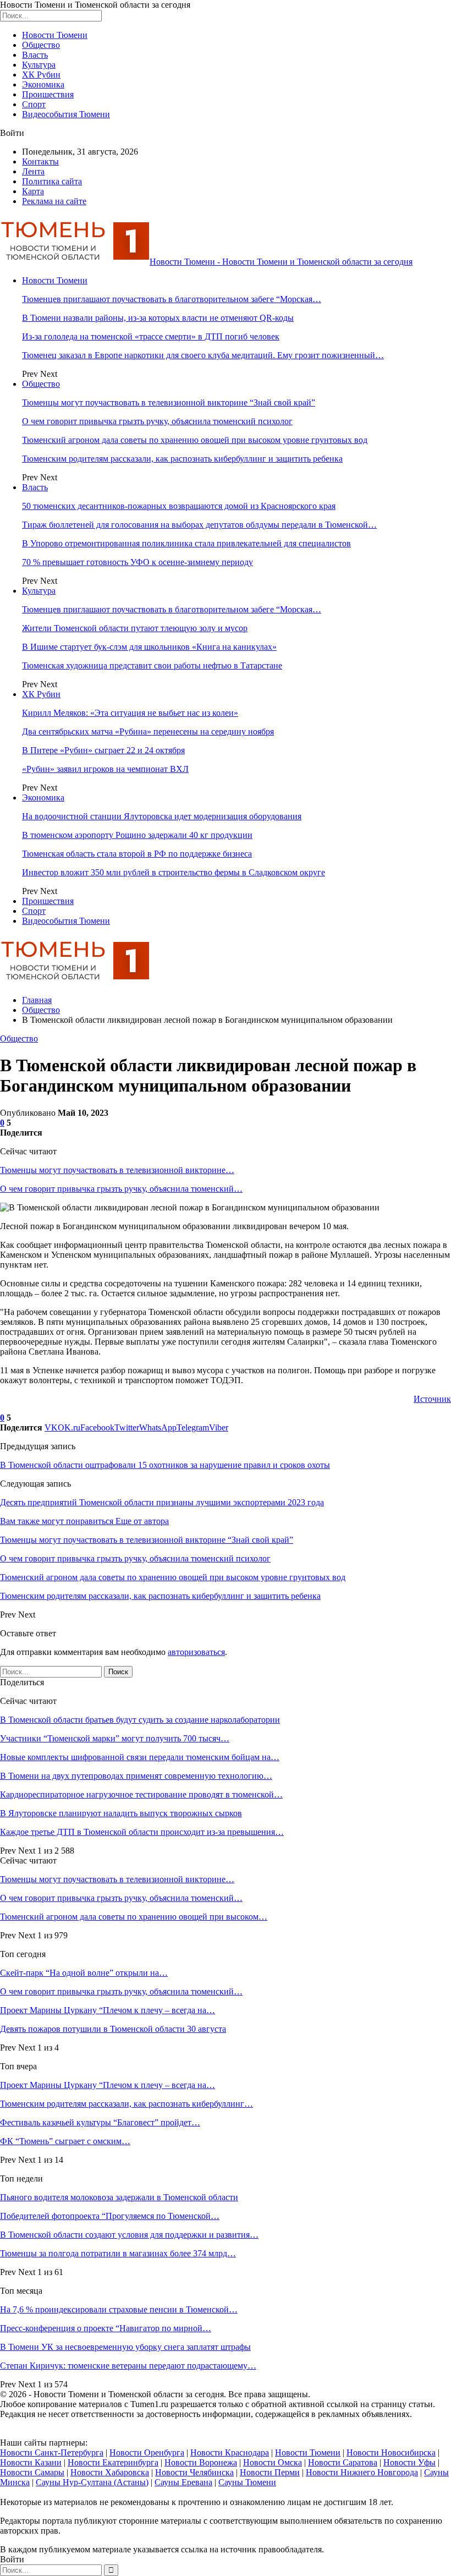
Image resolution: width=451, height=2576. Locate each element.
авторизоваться (196, 1652)
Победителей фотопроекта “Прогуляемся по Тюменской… (110, 2216)
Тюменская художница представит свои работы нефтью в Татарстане (152, 665)
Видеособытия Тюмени (66, 114)
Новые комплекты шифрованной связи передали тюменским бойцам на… (140, 1757)
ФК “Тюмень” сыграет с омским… (65, 2141)
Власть (35, 55)
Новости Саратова (343, 2462)
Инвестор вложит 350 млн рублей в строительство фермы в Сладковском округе (174, 872)
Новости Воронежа (201, 2462)
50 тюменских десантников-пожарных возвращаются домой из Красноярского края (179, 506)
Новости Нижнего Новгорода (362, 2472)
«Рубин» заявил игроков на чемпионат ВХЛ (105, 769)
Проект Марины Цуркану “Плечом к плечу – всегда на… (108, 2010)
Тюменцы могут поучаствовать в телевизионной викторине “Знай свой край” (169, 402)
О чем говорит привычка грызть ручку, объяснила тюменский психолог (157, 421)
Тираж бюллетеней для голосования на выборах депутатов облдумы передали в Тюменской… (199, 525)
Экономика (43, 84)
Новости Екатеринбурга (113, 2462)
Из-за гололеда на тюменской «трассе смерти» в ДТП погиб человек (151, 336)
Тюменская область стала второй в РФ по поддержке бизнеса (137, 854)
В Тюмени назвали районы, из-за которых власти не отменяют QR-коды (158, 318)
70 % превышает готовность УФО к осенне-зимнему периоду (137, 562)
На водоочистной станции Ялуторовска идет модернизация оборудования (162, 816)
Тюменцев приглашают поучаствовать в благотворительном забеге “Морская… (172, 299)
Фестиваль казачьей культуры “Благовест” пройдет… (100, 2122)
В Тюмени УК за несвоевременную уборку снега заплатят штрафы (125, 2347)
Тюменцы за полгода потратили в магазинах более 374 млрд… (118, 2253)
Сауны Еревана (183, 2482)
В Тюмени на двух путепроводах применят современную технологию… (136, 1776)
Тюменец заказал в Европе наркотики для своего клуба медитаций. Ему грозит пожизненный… (203, 355)
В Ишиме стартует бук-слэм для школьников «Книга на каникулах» (149, 647)
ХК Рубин (41, 75)
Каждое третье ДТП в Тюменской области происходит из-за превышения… (142, 1832)
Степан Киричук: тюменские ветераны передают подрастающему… (128, 2366)
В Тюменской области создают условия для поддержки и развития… (129, 2235)
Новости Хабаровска (110, 2472)
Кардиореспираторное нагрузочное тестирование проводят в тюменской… (141, 1794)
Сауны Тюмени (247, 2482)
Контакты (40, 161)
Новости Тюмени (55, 35)
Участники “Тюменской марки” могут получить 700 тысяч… (115, 1738)
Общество (41, 45)
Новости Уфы (409, 2462)
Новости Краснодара (230, 2452)
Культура (39, 65)
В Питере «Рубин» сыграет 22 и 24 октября (103, 750)
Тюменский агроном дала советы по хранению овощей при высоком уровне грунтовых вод (195, 440)
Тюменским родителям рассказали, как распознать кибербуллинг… (127, 2104)
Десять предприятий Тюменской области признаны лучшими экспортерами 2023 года (162, 1502)
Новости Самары (32, 2472)
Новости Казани (31, 2462)
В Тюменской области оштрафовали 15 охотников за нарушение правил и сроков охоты (165, 1465)
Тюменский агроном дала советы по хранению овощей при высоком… (134, 1917)
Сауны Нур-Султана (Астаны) (92, 2482)
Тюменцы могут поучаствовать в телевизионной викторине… (117, 1170)
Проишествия (48, 94)
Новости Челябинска (194, 2472)
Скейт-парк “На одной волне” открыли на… (84, 1973)
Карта (33, 191)
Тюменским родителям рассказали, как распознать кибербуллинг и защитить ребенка (182, 459)
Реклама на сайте (54, 201)
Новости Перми (270, 2472)
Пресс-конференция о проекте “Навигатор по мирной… (106, 2328)
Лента (33, 171)
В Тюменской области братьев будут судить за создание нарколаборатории (140, 1720)
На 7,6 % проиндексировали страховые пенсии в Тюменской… (119, 2309)
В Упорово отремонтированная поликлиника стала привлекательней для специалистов (186, 543)
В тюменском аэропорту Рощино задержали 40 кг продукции (137, 835)
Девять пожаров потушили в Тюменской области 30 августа (113, 2029)
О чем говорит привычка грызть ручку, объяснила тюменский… (121, 1189)
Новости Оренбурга (147, 2452)
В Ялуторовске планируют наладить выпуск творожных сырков (121, 1813)
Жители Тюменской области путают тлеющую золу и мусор (135, 628)
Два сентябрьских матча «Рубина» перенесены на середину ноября (148, 731)
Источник (432, 1399)
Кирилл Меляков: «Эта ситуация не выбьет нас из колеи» (130, 713)
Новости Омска (273, 2462)
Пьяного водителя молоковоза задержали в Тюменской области (119, 2197)
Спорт (34, 104)
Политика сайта (52, 181)
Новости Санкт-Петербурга (52, 2452)
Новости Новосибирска (391, 2452)
